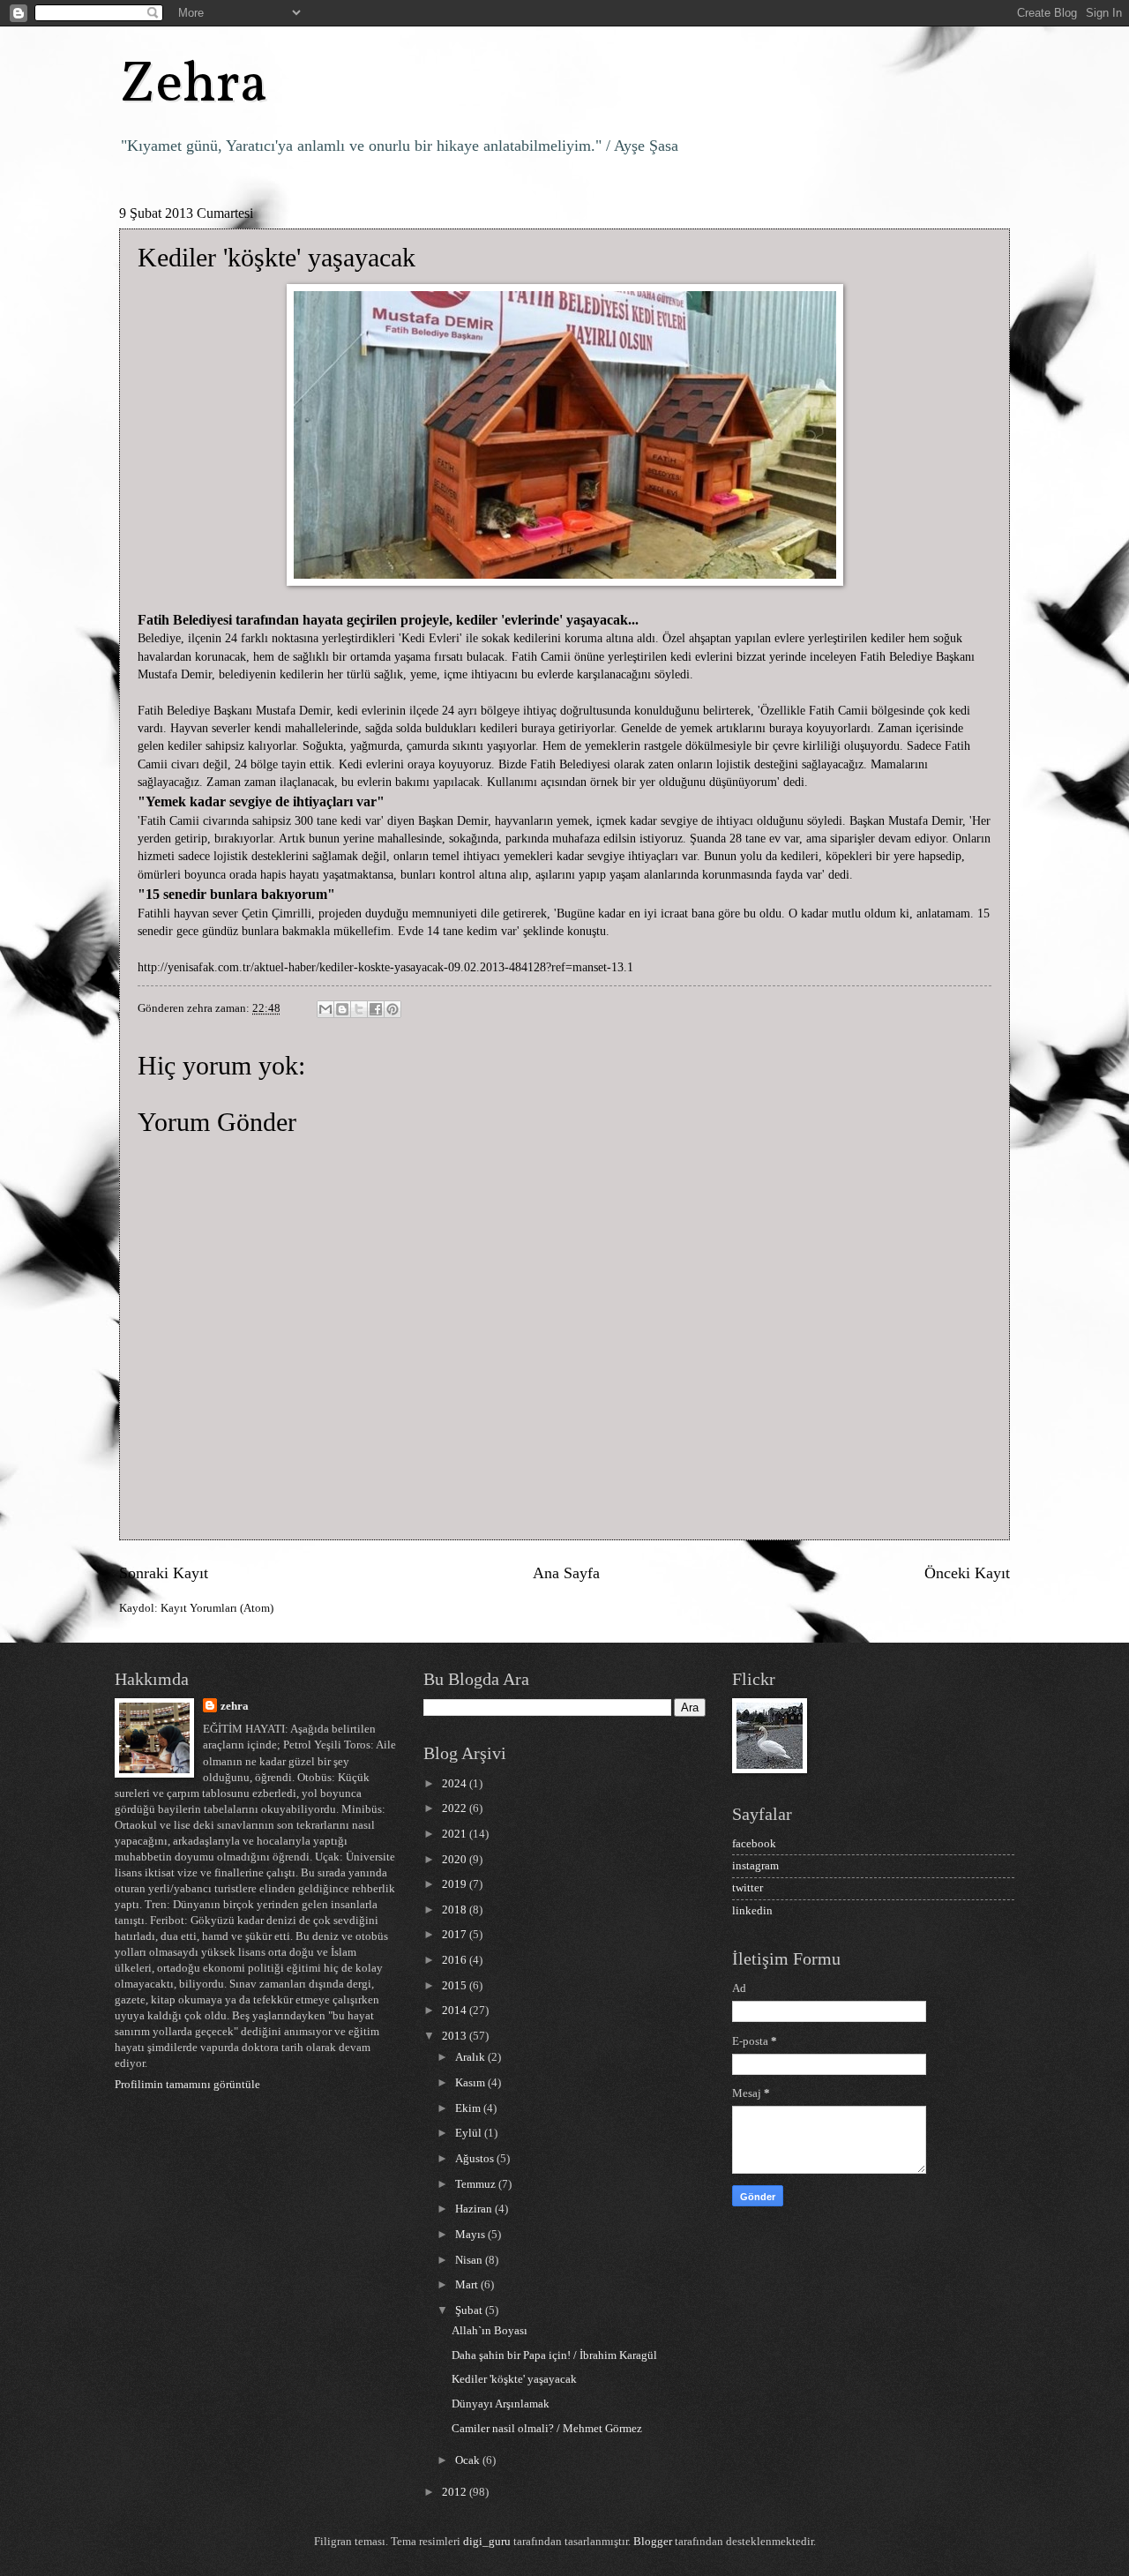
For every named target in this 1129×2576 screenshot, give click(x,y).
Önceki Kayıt (967, 1573)
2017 (456, 1935)
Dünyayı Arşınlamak (501, 2404)
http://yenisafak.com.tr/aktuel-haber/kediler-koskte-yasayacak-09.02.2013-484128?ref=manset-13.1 (385, 967)
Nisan (470, 2260)
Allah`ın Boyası (490, 2331)
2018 (456, 1910)
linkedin (752, 1911)
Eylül (470, 2133)
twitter (748, 1888)
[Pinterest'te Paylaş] (393, 1009)
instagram (755, 1866)
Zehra (194, 86)
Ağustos (476, 2159)
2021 (456, 1834)
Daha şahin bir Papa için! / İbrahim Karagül (554, 2355)
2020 (456, 1860)
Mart (468, 2285)
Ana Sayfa (566, 1573)
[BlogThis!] (342, 1009)
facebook (754, 1844)
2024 (456, 1784)
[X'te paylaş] (359, 1009)
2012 (456, 2492)
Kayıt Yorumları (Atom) (217, 1608)
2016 (456, 1960)
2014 (456, 2011)
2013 (456, 2036)
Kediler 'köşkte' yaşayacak (514, 2379)
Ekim (469, 2108)
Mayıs (471, 2235)
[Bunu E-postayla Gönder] (325, 1009)
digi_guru (487, 2542)
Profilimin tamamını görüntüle (187, 2085)
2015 (456, 1986)
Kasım (471, 2083)
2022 (456, 1808)
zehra (235, 1706)
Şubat (470, 2310)
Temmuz (477, 2184)
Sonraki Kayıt (164, 1573)
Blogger (653, 2542)
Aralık (471, 2057)
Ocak (469, 2460)
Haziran (475, 2209)
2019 (456, 1884)
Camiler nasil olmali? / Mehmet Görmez (547, 2429)
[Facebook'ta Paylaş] (376, 1009)
